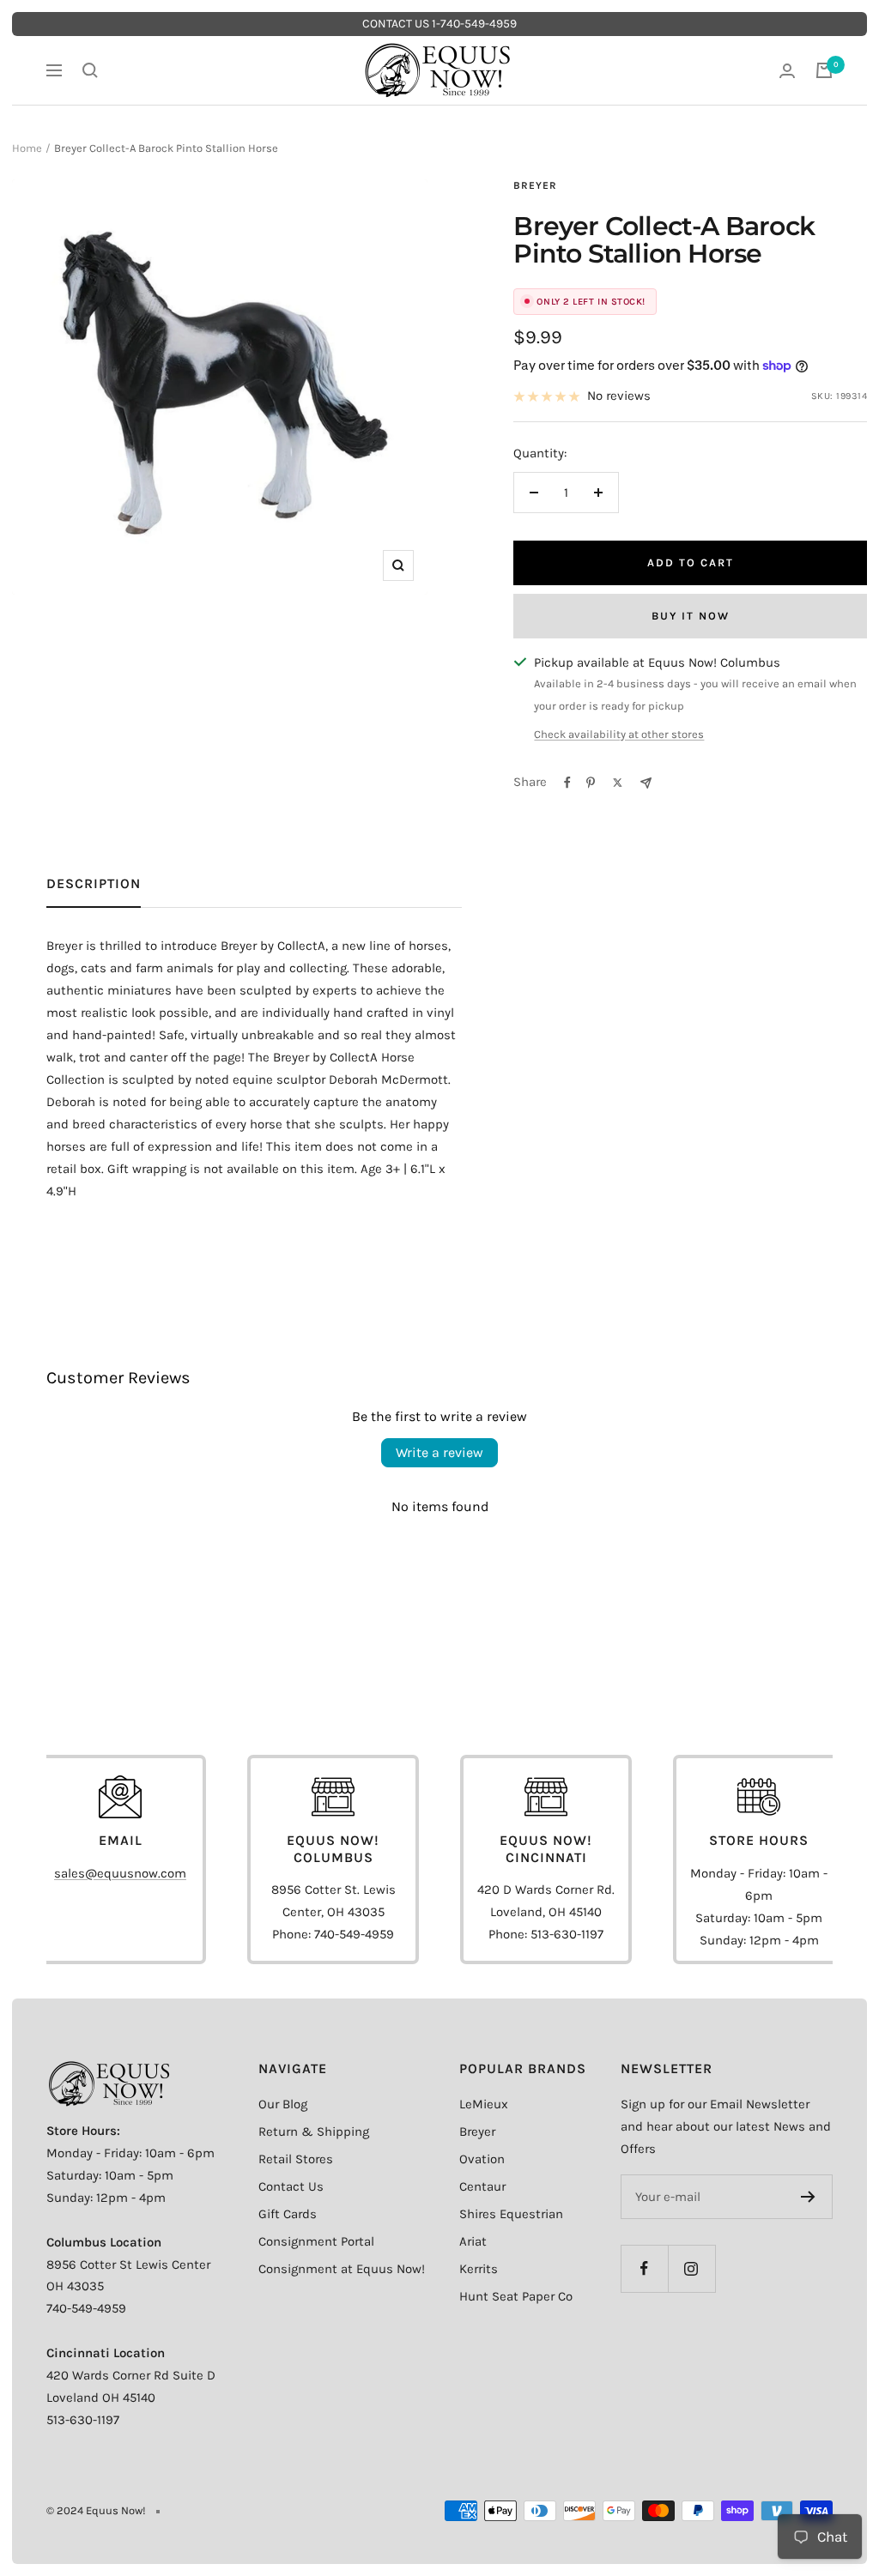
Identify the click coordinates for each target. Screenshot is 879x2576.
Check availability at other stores (619, 734)
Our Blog (283, 2104)
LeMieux (484, 2104)
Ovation (482, 2159)
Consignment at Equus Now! (342, 2269)
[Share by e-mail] (646, 783)
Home (27, 148)
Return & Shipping (314, 2132)
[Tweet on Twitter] (618, 783)
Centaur (482, 2186)
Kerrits (479, 2269)
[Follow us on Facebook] (644, 2268)
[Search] (90, 70)
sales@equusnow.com (120, 1873)
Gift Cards (288, 2214)
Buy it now (691, 616)
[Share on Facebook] (567, 783)
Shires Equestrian (511, 2214)
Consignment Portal (316, 2241)
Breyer (535, 185)
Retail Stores (296, 2159)
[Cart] (824, 70)
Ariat (473, 2241)
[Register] (808, 2197)
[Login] (787, 71)
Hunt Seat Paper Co (516, 2296)
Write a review (439, 1452)
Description (94, 883)
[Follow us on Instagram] (691, 2268)
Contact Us (291, 2186)
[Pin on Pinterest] (591, 783)
